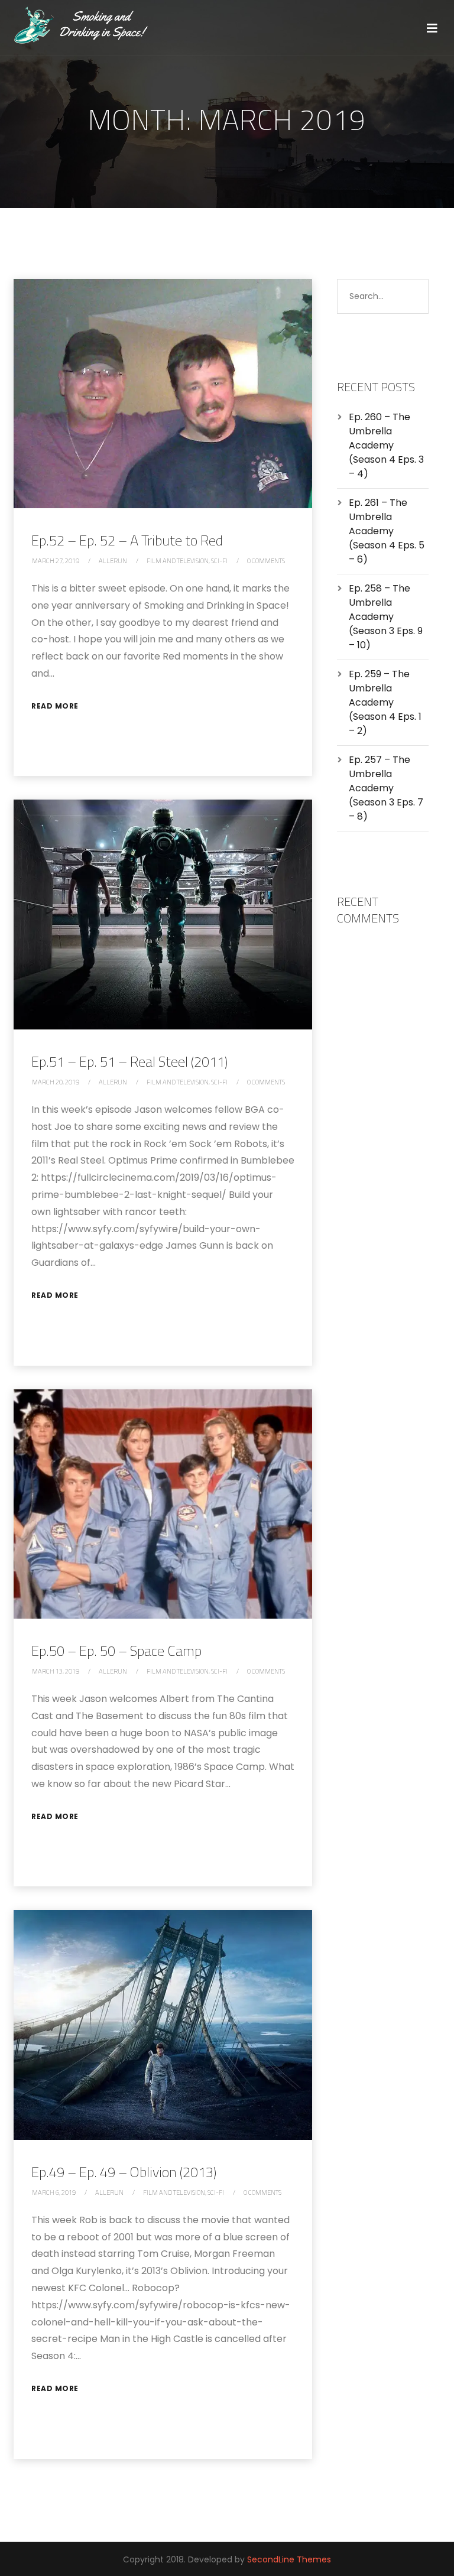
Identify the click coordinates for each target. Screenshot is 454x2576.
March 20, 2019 (56, 1082)
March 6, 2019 (54, 2192)
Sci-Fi (219, 561)
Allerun (113, 561)
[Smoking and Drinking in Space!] (87, 26)
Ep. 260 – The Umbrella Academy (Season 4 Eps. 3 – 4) (386, 445)
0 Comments (266, 561)
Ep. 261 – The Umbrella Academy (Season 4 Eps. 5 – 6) (387, 531)
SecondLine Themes (289, 2559)
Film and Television (178, 561)
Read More (55, 706)
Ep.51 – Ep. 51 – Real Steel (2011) (129, 1061)
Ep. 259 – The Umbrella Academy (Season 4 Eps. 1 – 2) (385, 702)
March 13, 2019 (56, 1671)
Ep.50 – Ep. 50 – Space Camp (116, 1651)
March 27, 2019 (56, 561)
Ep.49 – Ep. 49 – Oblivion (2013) (124, 2172)
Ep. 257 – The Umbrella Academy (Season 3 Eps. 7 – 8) (386, 788)
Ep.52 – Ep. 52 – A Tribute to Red (127, 540)
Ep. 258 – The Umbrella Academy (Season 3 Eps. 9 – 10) (386, 617)
